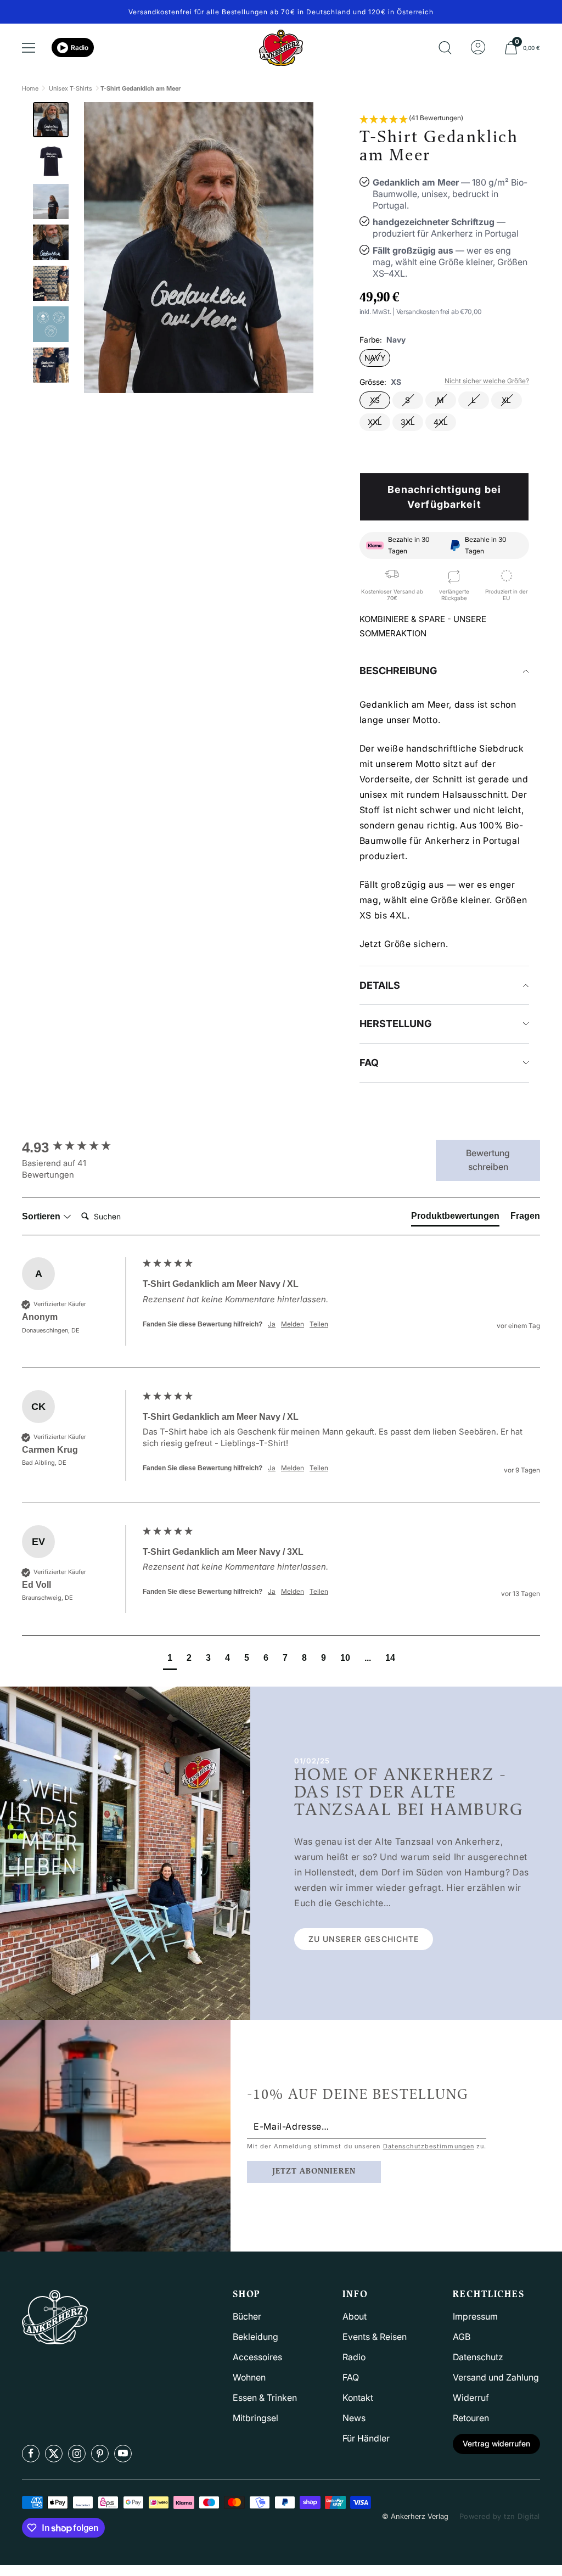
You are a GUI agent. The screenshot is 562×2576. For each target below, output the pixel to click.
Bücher (247, 2316)
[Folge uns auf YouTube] (123, 2454)
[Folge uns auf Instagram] (77, 2454)
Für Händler (366, 2438)
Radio (80, 47)
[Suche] (445, 48)
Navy (375, 358)
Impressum (475, 2316)
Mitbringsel (255, 2418)
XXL (375, 422)
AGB (462, 2337)
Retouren (471, 2418)
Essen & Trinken (265, 2398)
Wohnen (249, 2377)
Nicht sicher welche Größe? (487, 381)
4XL (441, 422)
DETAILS (380, 985)
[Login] (478, 48)
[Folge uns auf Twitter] (54, 2454)
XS (375, 400)
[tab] (455, 1218)
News (354, 2418)
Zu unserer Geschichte (364, 1939)
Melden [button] (293, 1324)
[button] (411, 119)
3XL (408, 422)
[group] (80, 1147)
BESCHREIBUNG (398, 671)
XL (506, 400)
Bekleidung (255, 2337)
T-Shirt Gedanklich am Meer (140, 88)
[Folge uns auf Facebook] (31, 2454)
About (355, 2316)
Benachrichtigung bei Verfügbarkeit (444, 497)
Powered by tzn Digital (500, 2516)
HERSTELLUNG (395, 1024)
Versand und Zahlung (496, 2377)
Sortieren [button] (42, 1216)
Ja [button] (272, 1324)
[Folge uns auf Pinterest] (100, 2454)
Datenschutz (478, 2357)
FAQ (369, 1063)
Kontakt (358, 2398)
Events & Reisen (375, 2337)
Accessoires (257, 2357)
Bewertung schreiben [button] (488, 1160)
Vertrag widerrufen (496, 2443)
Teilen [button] (319, 1324)
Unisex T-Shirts (71, 88)
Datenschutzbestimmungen (429, 2146)
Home (30, 88)
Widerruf (471, 2398)
